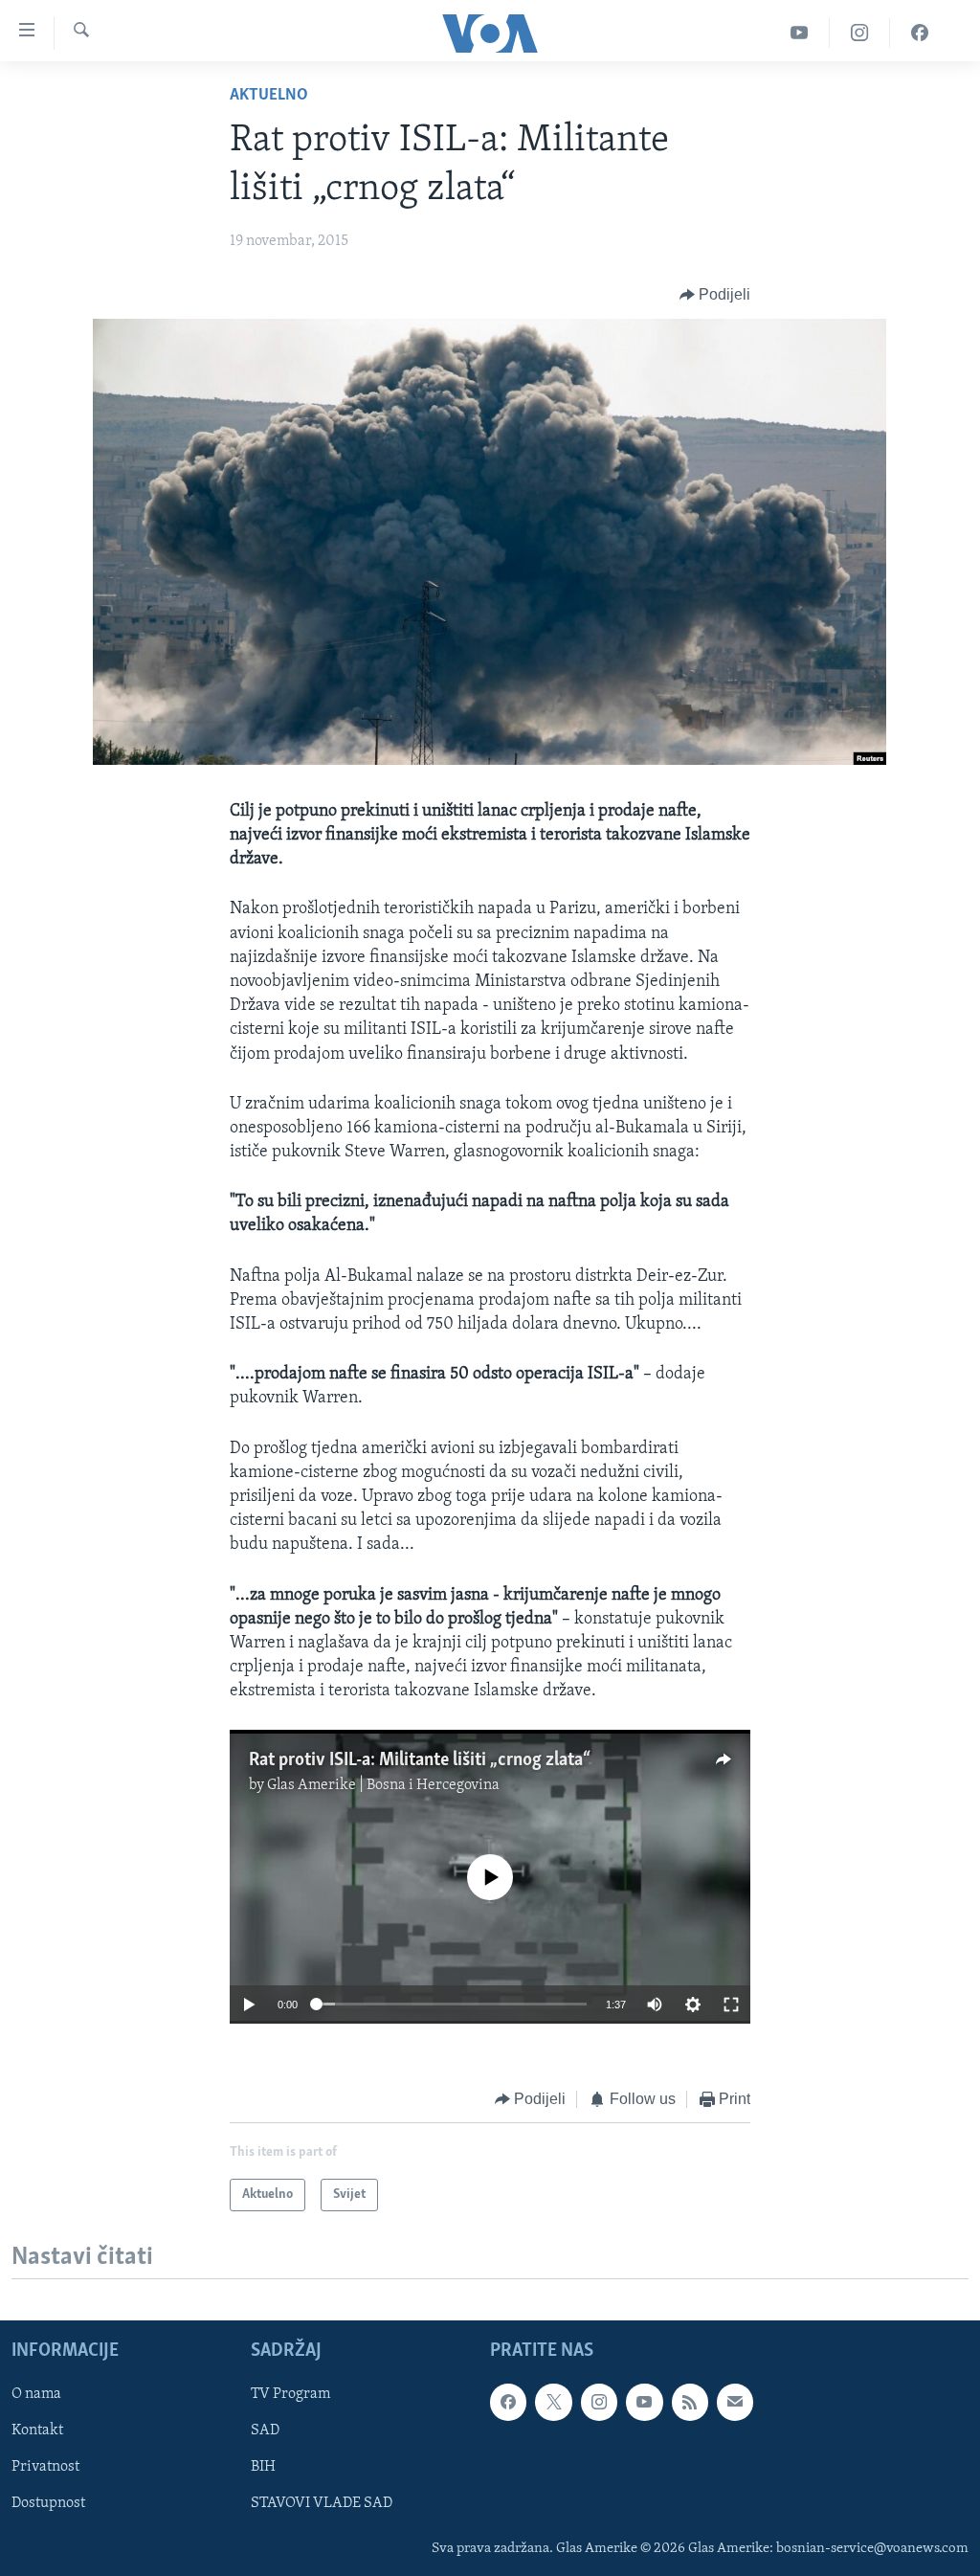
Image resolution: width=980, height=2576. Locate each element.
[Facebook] (920, 33)
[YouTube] (800, 33)
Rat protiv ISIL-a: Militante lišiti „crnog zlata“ (420, 1760)
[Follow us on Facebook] (508, 2403)
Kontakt (37, 2431)
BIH (263, 2468)
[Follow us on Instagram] (599, 2403)
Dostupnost (48, 2504)
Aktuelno (269, 96)
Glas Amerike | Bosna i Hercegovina (383, 1785)
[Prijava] (735, 2403)
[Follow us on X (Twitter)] (553, 2403)
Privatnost (45, 2468)
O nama (36, 2395)
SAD (265, 2431)
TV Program (290, 2395)
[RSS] (690, 2403)
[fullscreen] (731, 2005)
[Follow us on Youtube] (644, 2403)
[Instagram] (860, 33)
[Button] (715, 295)
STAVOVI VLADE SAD (322, 2504)
